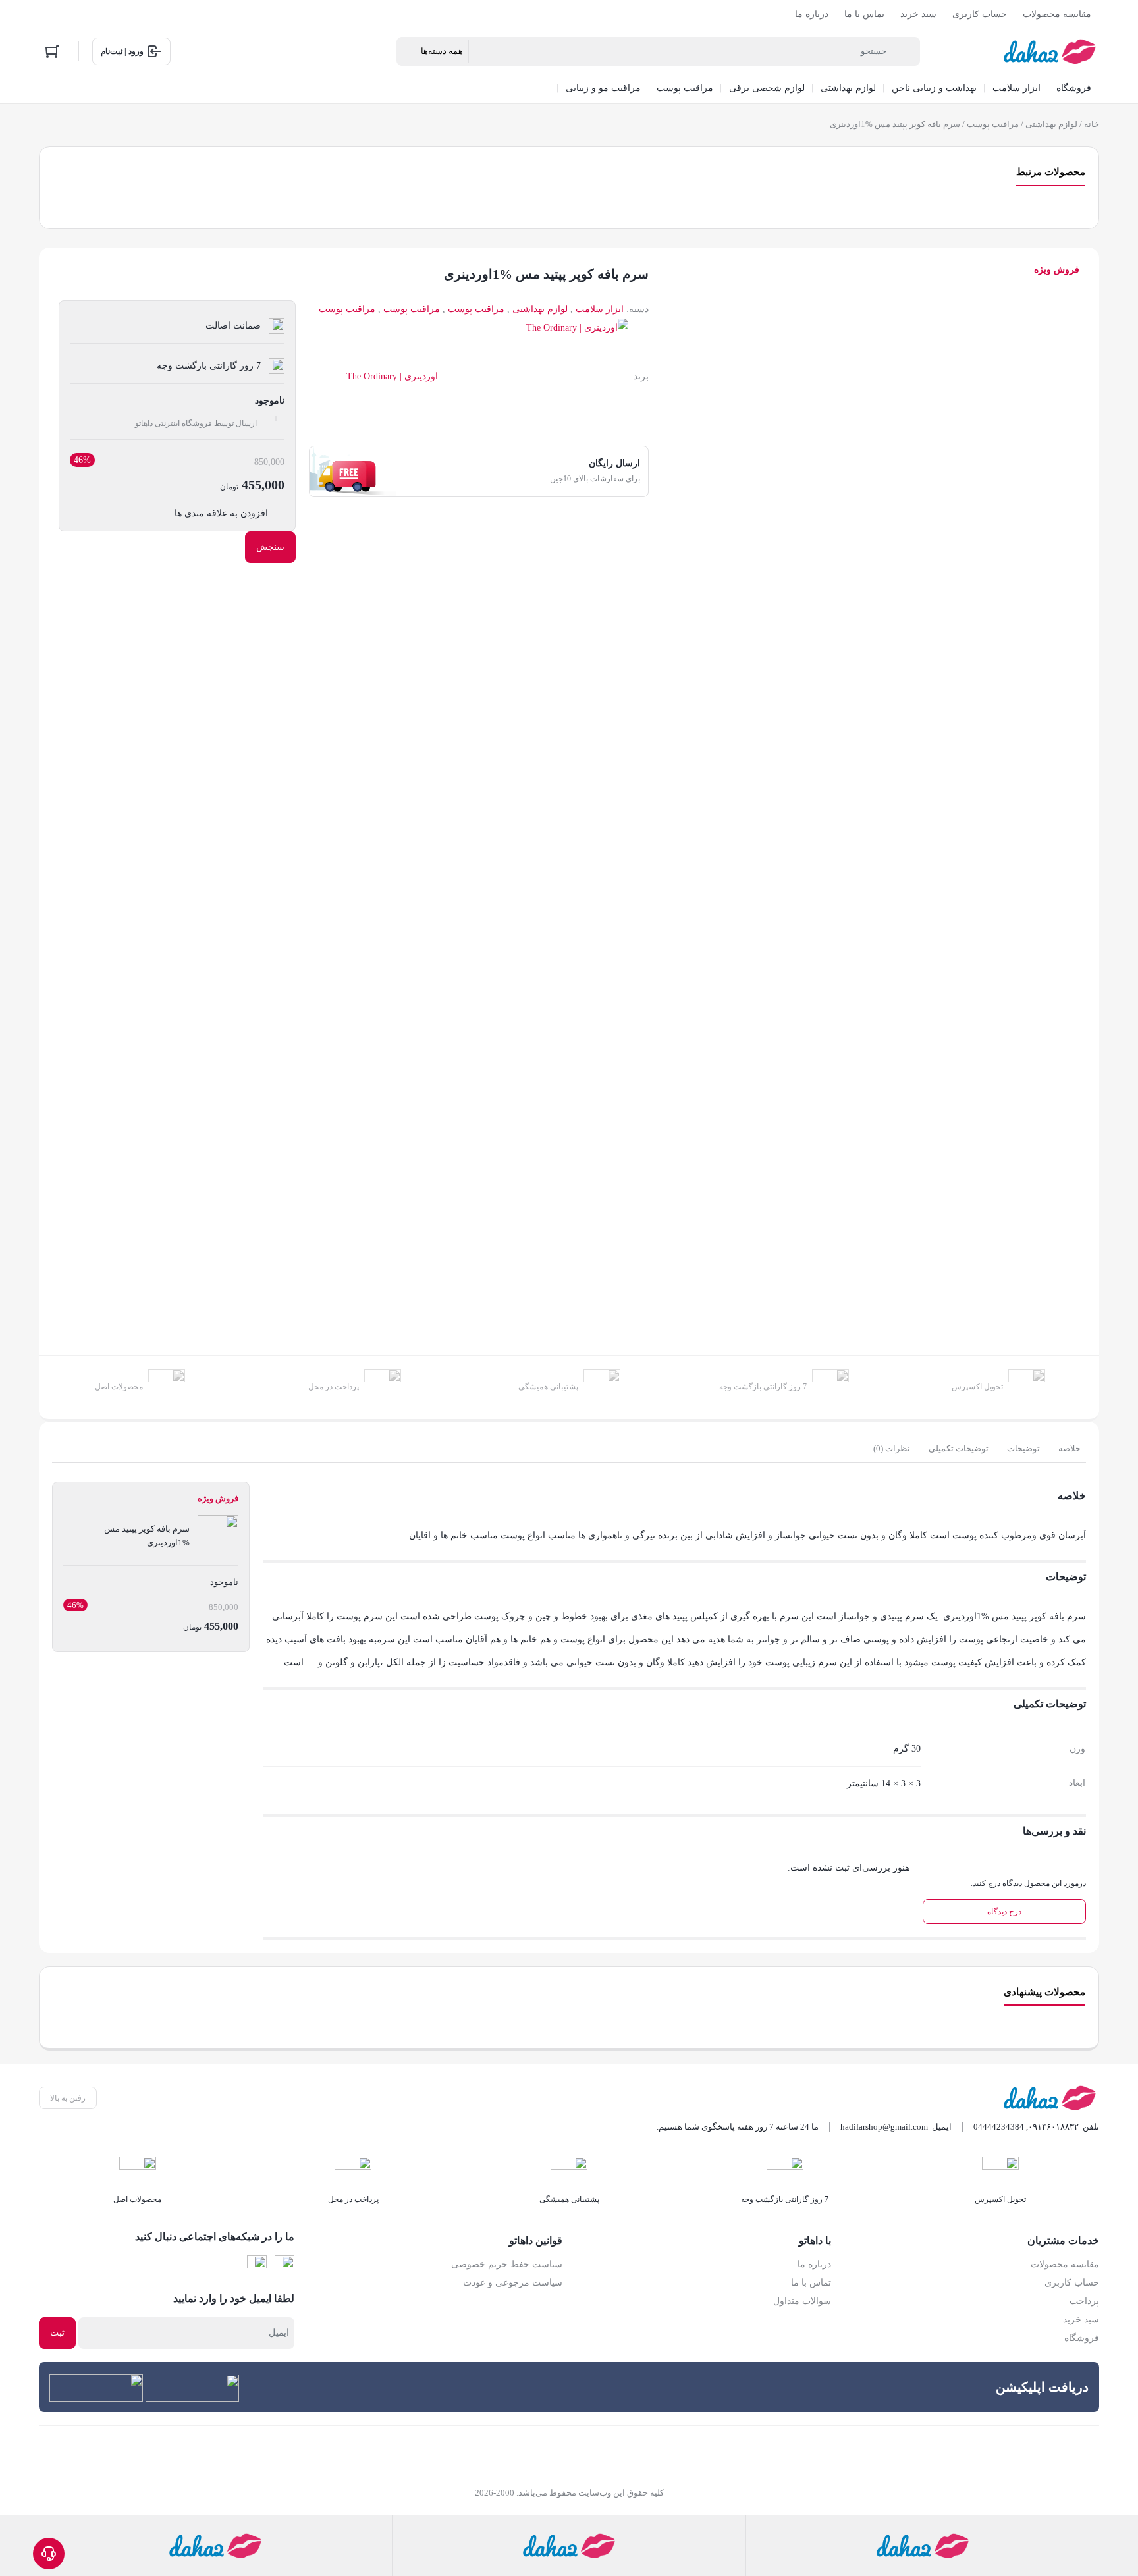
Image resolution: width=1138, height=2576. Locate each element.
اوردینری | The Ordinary (392, 376)
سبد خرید (918, 14)
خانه (1092, 124)
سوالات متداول (802, 2301)
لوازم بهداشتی (1051, 124)
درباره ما (812, 14)
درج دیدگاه (1004, 1912)
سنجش (270, 547)
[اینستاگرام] (284, 2265)
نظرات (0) (892, 1448)
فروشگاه (1082, 2338)
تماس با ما (864, 14)
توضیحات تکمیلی (959, 1448)
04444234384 (999, 2127)
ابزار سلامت (600, 309)
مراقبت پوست (993, 124)
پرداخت (1084, 2301)
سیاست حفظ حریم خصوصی (507, 2264)
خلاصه (1070, 1448)
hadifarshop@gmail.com (884, 2127)
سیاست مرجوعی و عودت (513, 2283)
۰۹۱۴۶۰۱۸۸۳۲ (1053, 2127)
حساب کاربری (980, 14)
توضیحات (1023, 1448)
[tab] (1070, 1449)
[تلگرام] (257, 2265)
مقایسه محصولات (1057, 14)
